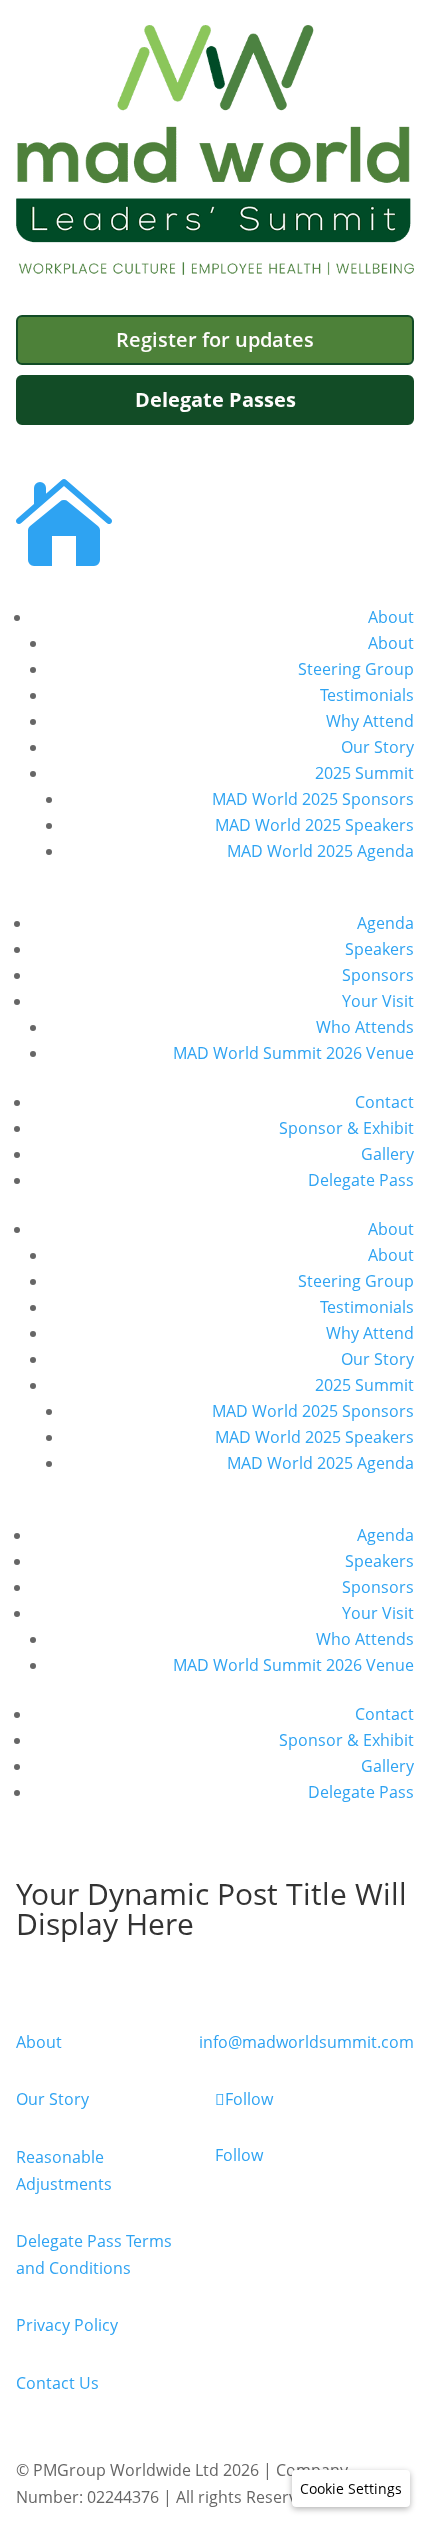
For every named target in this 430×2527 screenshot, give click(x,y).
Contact (384, 1102)
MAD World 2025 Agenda (320, 851)
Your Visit (378, 1001)
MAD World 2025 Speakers (314, 825)
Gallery (387, 1154)
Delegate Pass (361, 1180)
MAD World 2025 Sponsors (313, 799)
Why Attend (370, 721)
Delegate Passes (215, 399)
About (391, 617)
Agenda (385, 923)
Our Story (377, 747)
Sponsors (378, 975)
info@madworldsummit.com (306, 2042)
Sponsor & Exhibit (346, 1128)
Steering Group (356, 669)
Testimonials (367, 695)
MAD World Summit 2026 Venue (293, 1053)
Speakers (379, 949)
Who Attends (365, 1027)
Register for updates (215, 339)
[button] (351, 2488)
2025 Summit (364, 773)
